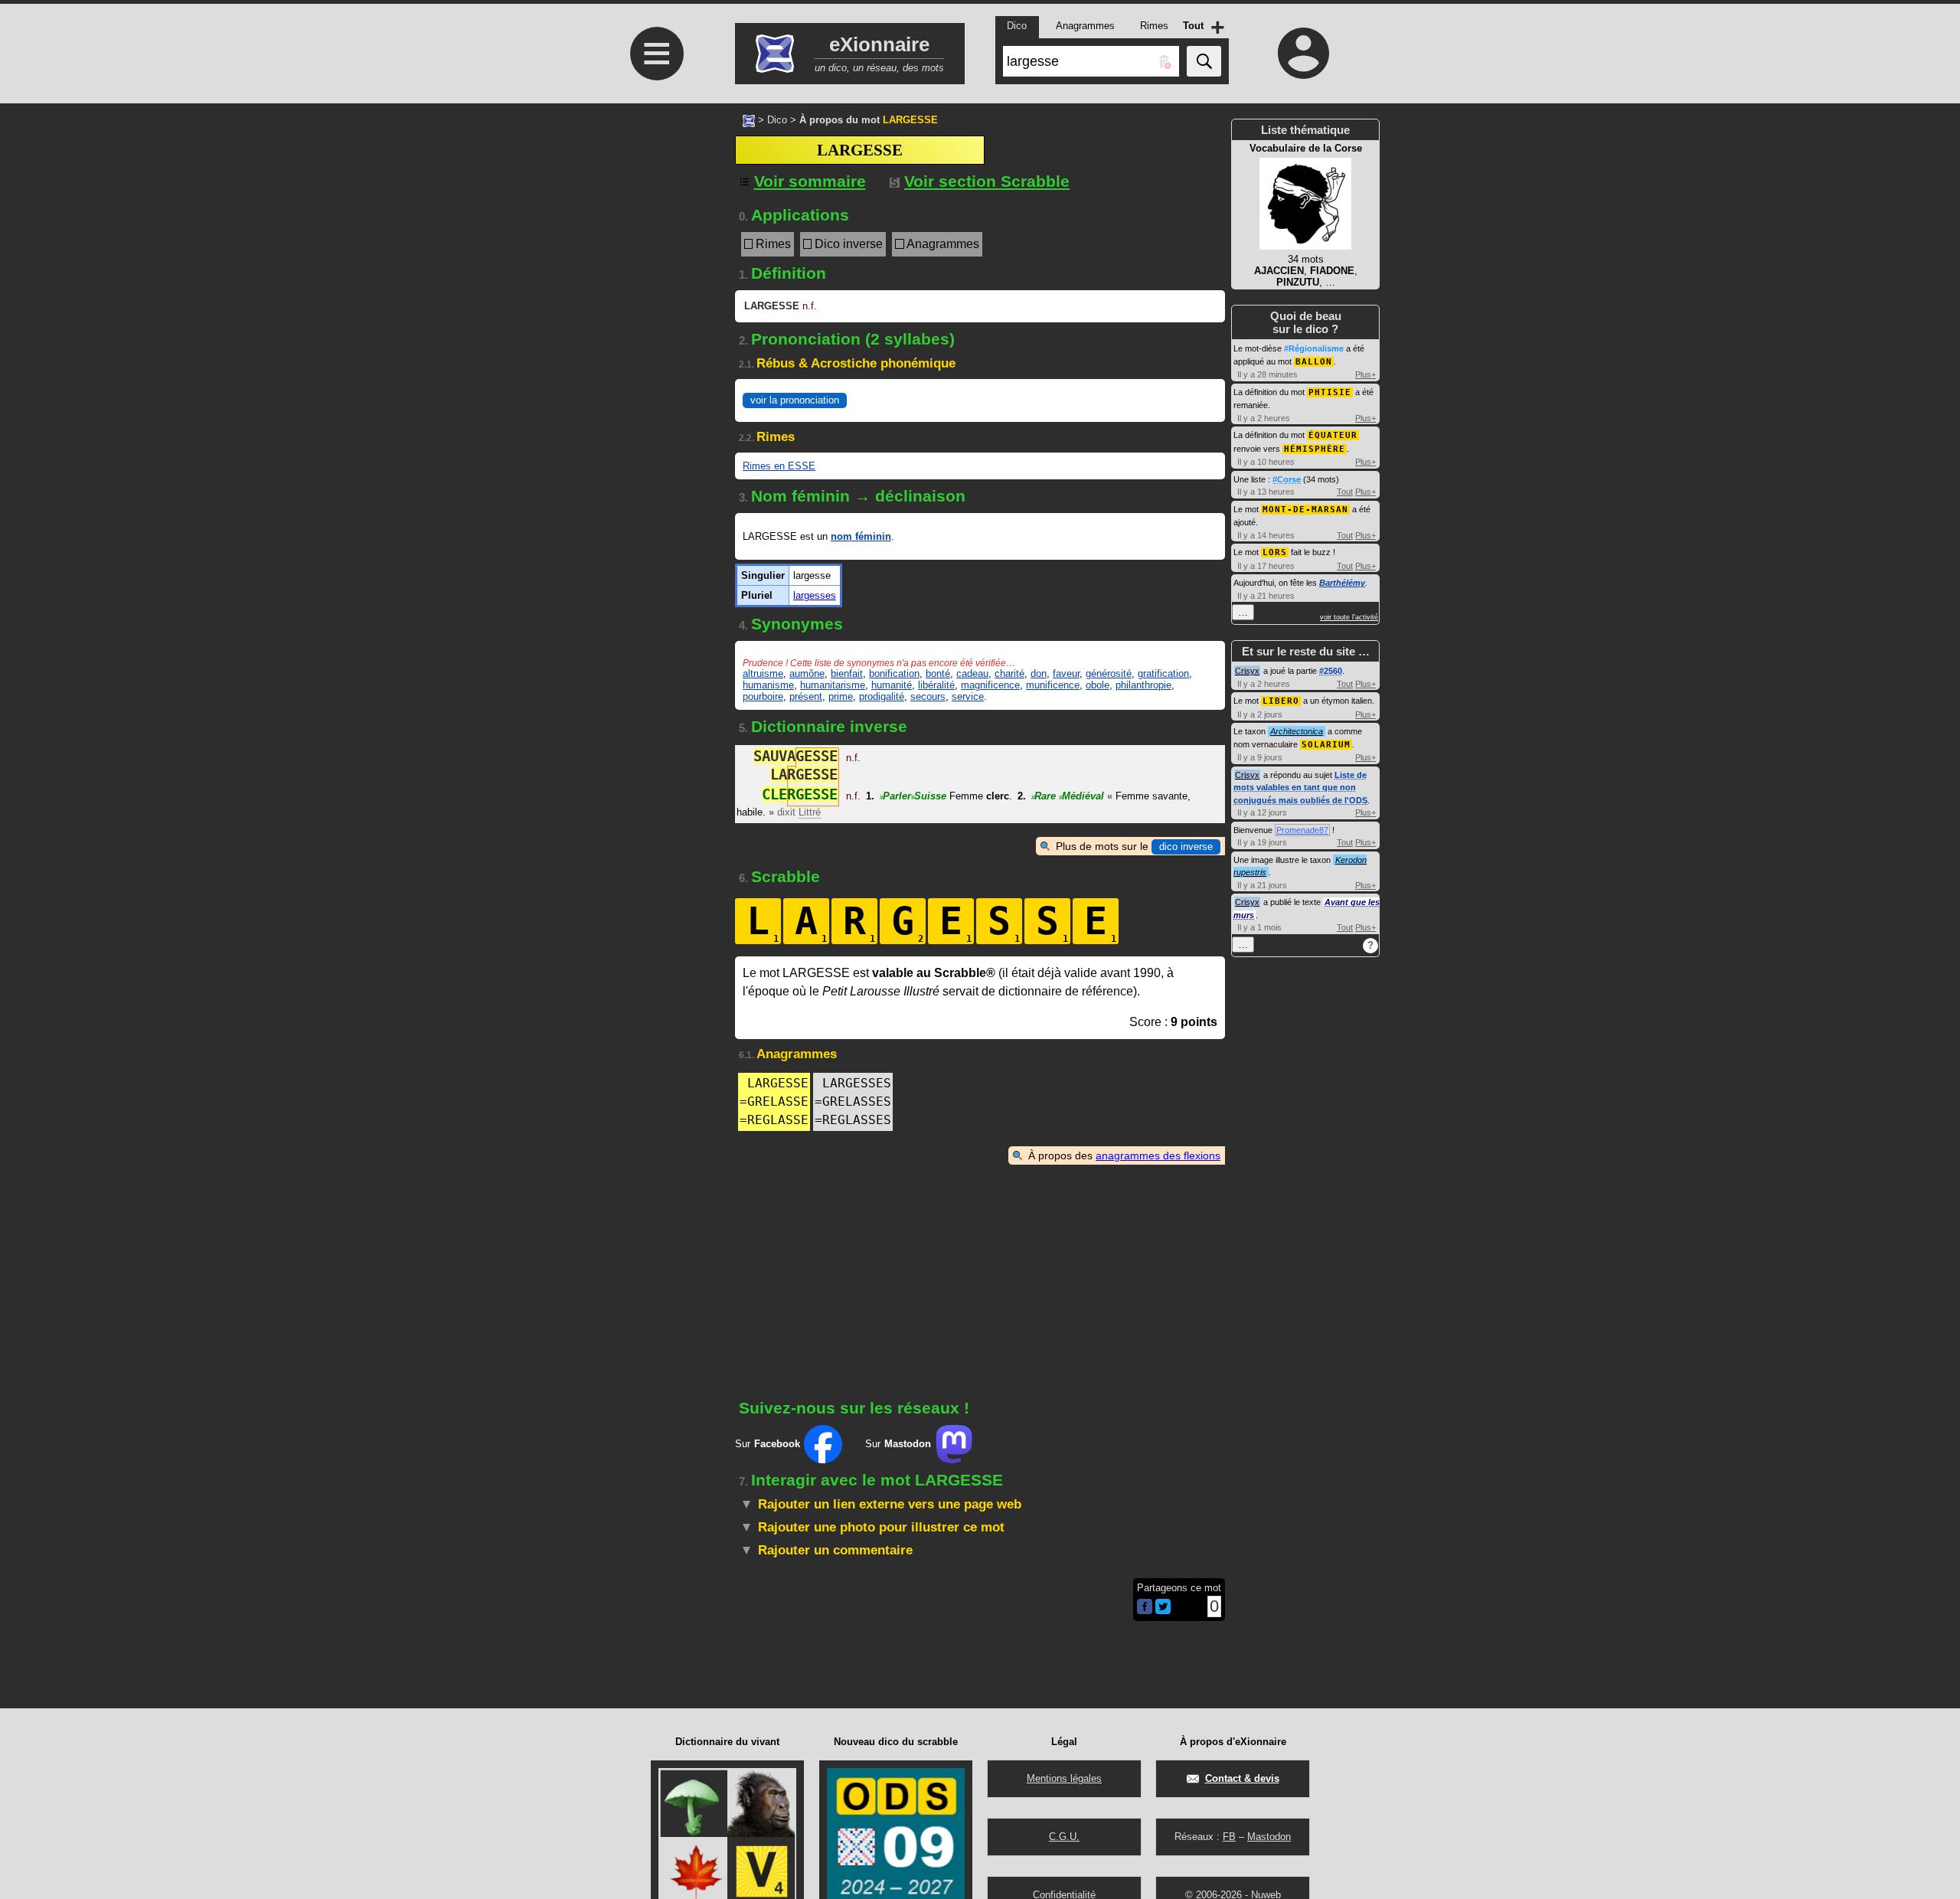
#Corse (1287, 479)
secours (928, 696)
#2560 (1331, 671)
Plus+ (1365, 374)
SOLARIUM (1326, 745)
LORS (1275, 552)
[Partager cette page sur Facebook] (1145, 1608)
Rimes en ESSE (779, 466)
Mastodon (1269, 1837)
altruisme (763, 673)
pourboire (763, 696)
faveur (1066, 673)
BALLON (1314, 362)
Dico (777, 120)
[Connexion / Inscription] (1304, 53)
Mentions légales (1064, 1778)
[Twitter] (1163, 1611)
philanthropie (1143, 685)
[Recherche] (1204, 61)
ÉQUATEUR (1333, 435)
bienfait (847, 673)
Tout (1345, 492)
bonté (938, 673)
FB (1229, 1837)
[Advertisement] (655, 507)
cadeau (972, 673)
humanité (892, 685)
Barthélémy (1342, 583)
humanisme (768, 685)
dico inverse (1186, 847)
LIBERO (1281, 701)
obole (1098, 685)
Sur (768, 1444)
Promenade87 (1302, 830)
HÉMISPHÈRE (1315, 449)
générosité (1109, 673)
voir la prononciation (795, 400)
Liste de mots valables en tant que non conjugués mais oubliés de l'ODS (1300, 788)
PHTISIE (1330, 392)
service (968, 696)
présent (806, 696)
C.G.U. (1064, 1837)
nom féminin (861, 536)
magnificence (990, 685)
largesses (815, 595)
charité (1009, 673)
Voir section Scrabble (987, 181)
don (1039, 673)
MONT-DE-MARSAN (1305, 510)
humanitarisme (833, 685)
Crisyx (1247, 671)
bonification (894, 673)
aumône (807, 673)
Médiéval (1081, 796)
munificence (1053, 685)
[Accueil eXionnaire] (749, 119)
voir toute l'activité (1349, 617)
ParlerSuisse (913, 796)
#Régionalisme (1314, 348)
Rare (1044, 796)
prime (841, 696)
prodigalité (882, 696)
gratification (1163, 673)
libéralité (936, 685)
